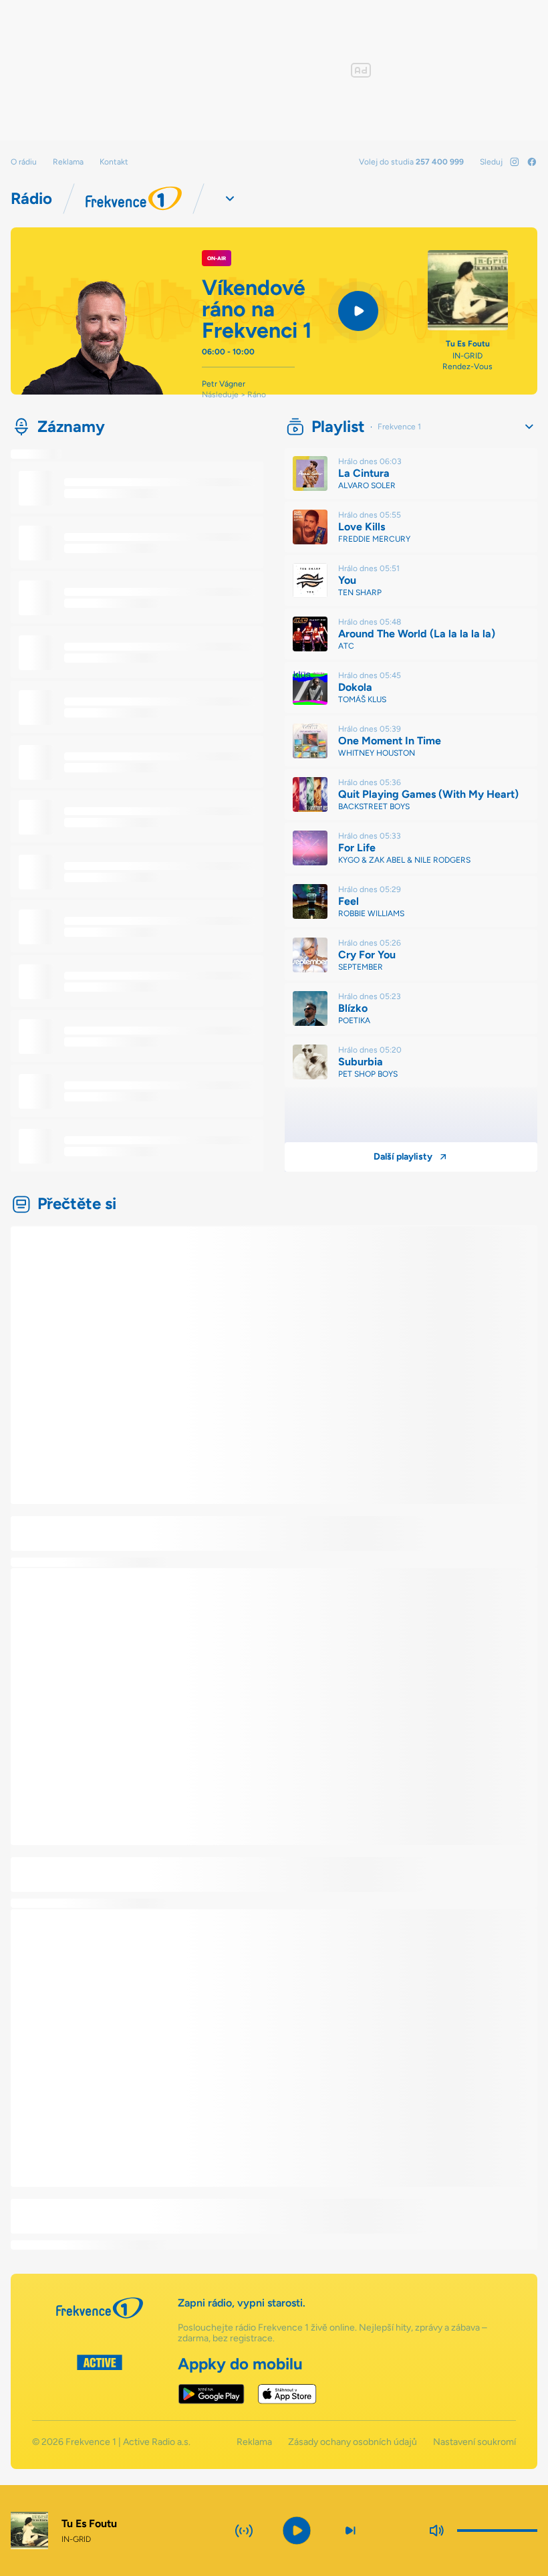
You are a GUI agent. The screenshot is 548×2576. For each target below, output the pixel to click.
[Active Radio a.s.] (100, 2379)
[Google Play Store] (212, 2394)
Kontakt (114, 162)
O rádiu (24, 162)
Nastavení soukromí (474, 2442)
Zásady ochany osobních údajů (353, 2442)
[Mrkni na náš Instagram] (515, 162)
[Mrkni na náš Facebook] (532, 162)
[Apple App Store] (287, 2394)
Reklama (68, 162)
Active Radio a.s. (157, 2442)
